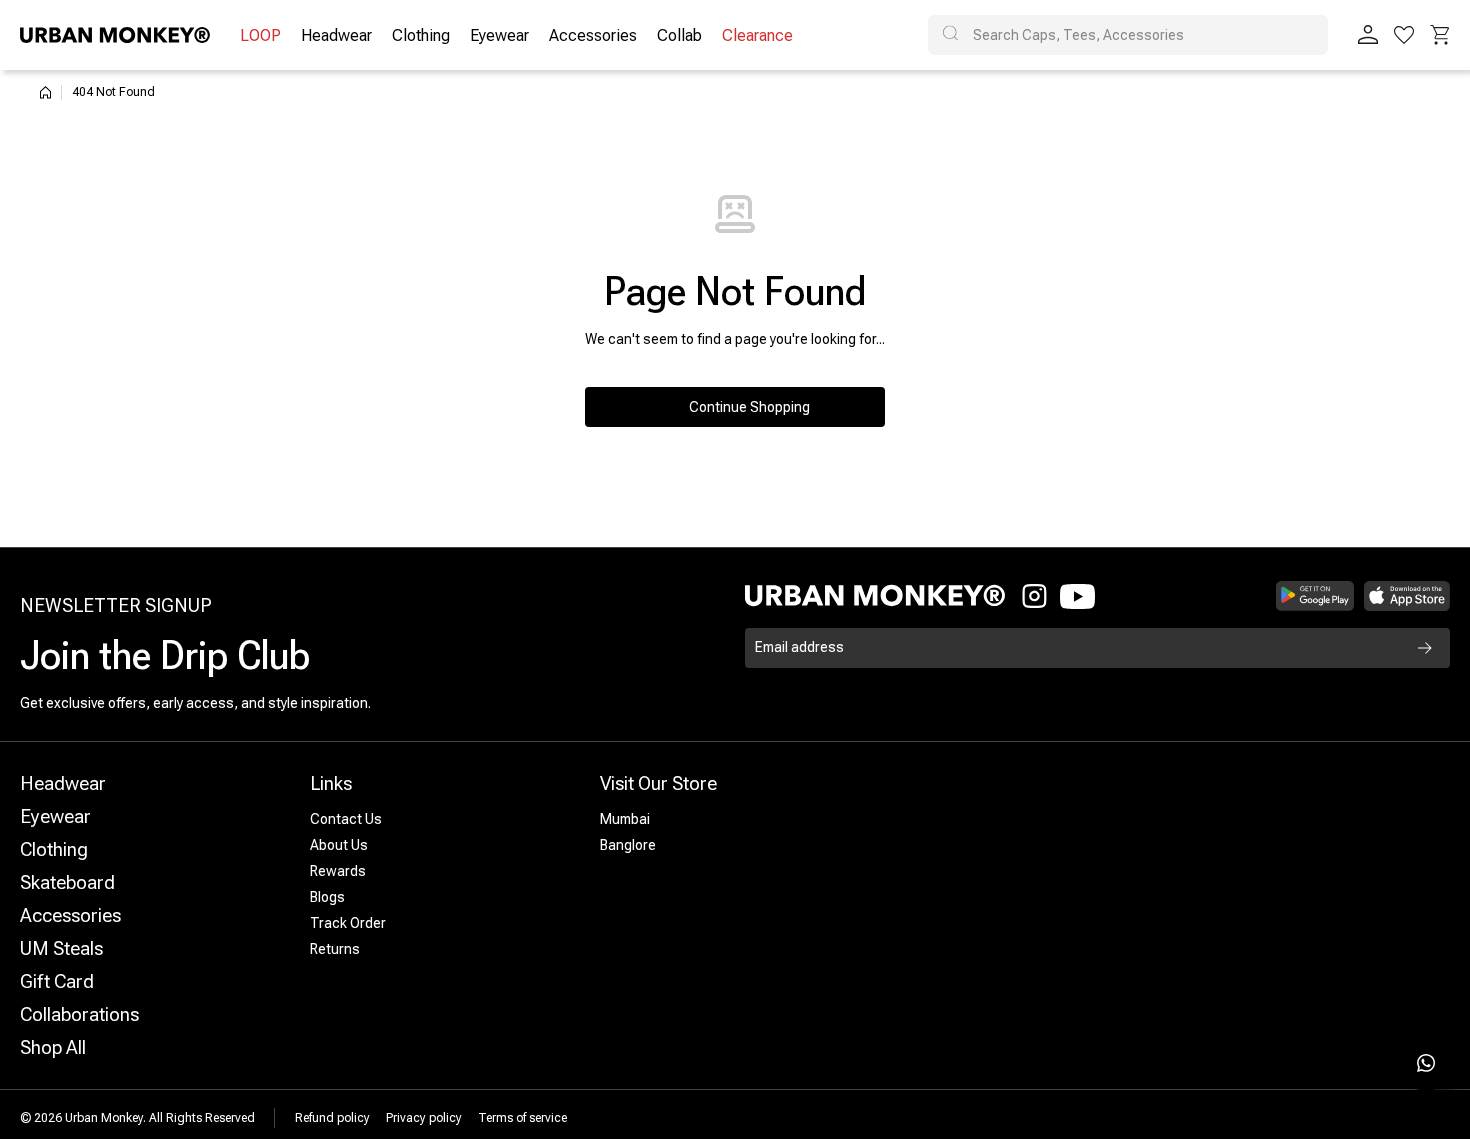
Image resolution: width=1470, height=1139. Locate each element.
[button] (1440, 35)
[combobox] (1128, 35)
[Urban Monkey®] (115, 35)
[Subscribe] (1425, 648)
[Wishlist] (1404, 35)
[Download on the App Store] (1407, 596)
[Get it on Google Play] (1315, 596)
